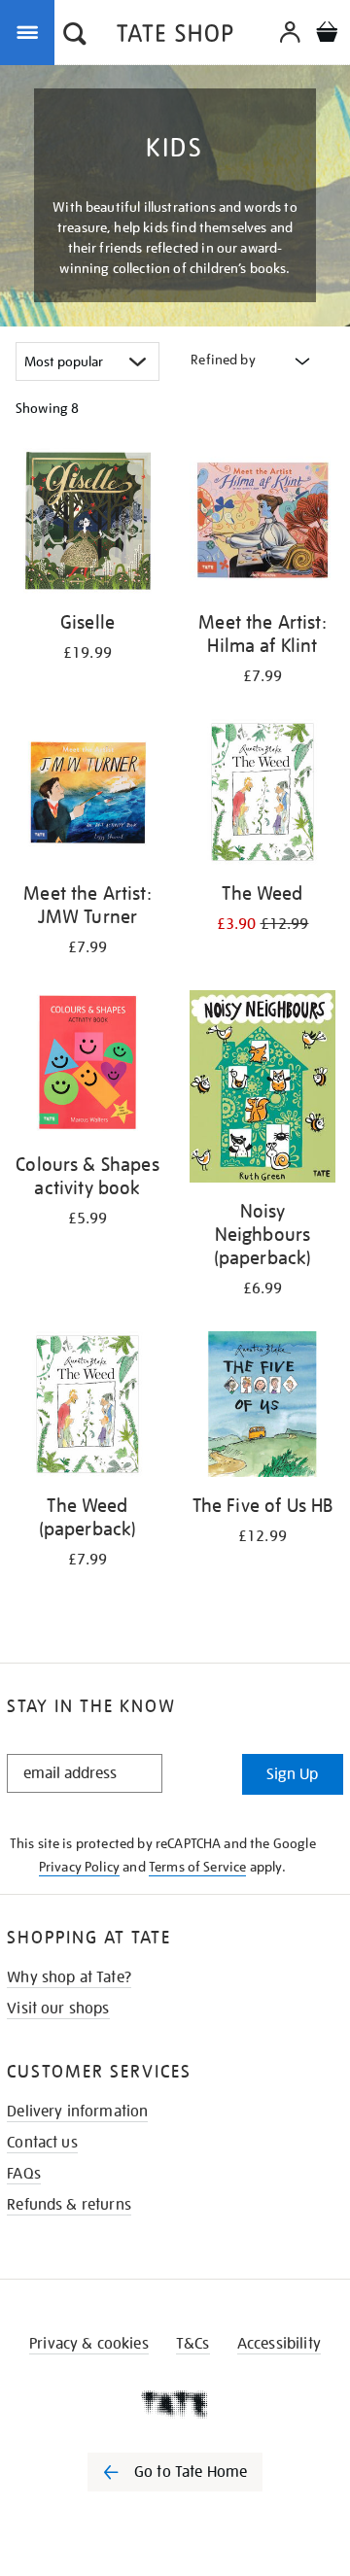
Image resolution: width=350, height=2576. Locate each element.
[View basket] (327, 34)
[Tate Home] (175, 2404)
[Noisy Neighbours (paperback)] (262, 1090)
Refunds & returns (69, 2205)
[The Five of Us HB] (262, 1408)
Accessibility (279, 2344)
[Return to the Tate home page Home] (175, 36)
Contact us (42, 2143)
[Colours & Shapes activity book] (87, 1066)
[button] (75, 36)
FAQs (24, 2174)
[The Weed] (262, 795)
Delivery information (77, 2112)
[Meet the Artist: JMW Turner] (87, 795)
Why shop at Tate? (69, 1977)
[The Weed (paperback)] (87, 1408)
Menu (31, 31)
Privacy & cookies (89, 2344)
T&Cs (193, 2344)
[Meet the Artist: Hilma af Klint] (262, 524)
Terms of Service (198, 1867)
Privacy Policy (79, 1867)
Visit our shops (58, 2009)
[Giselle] (87, 524)
